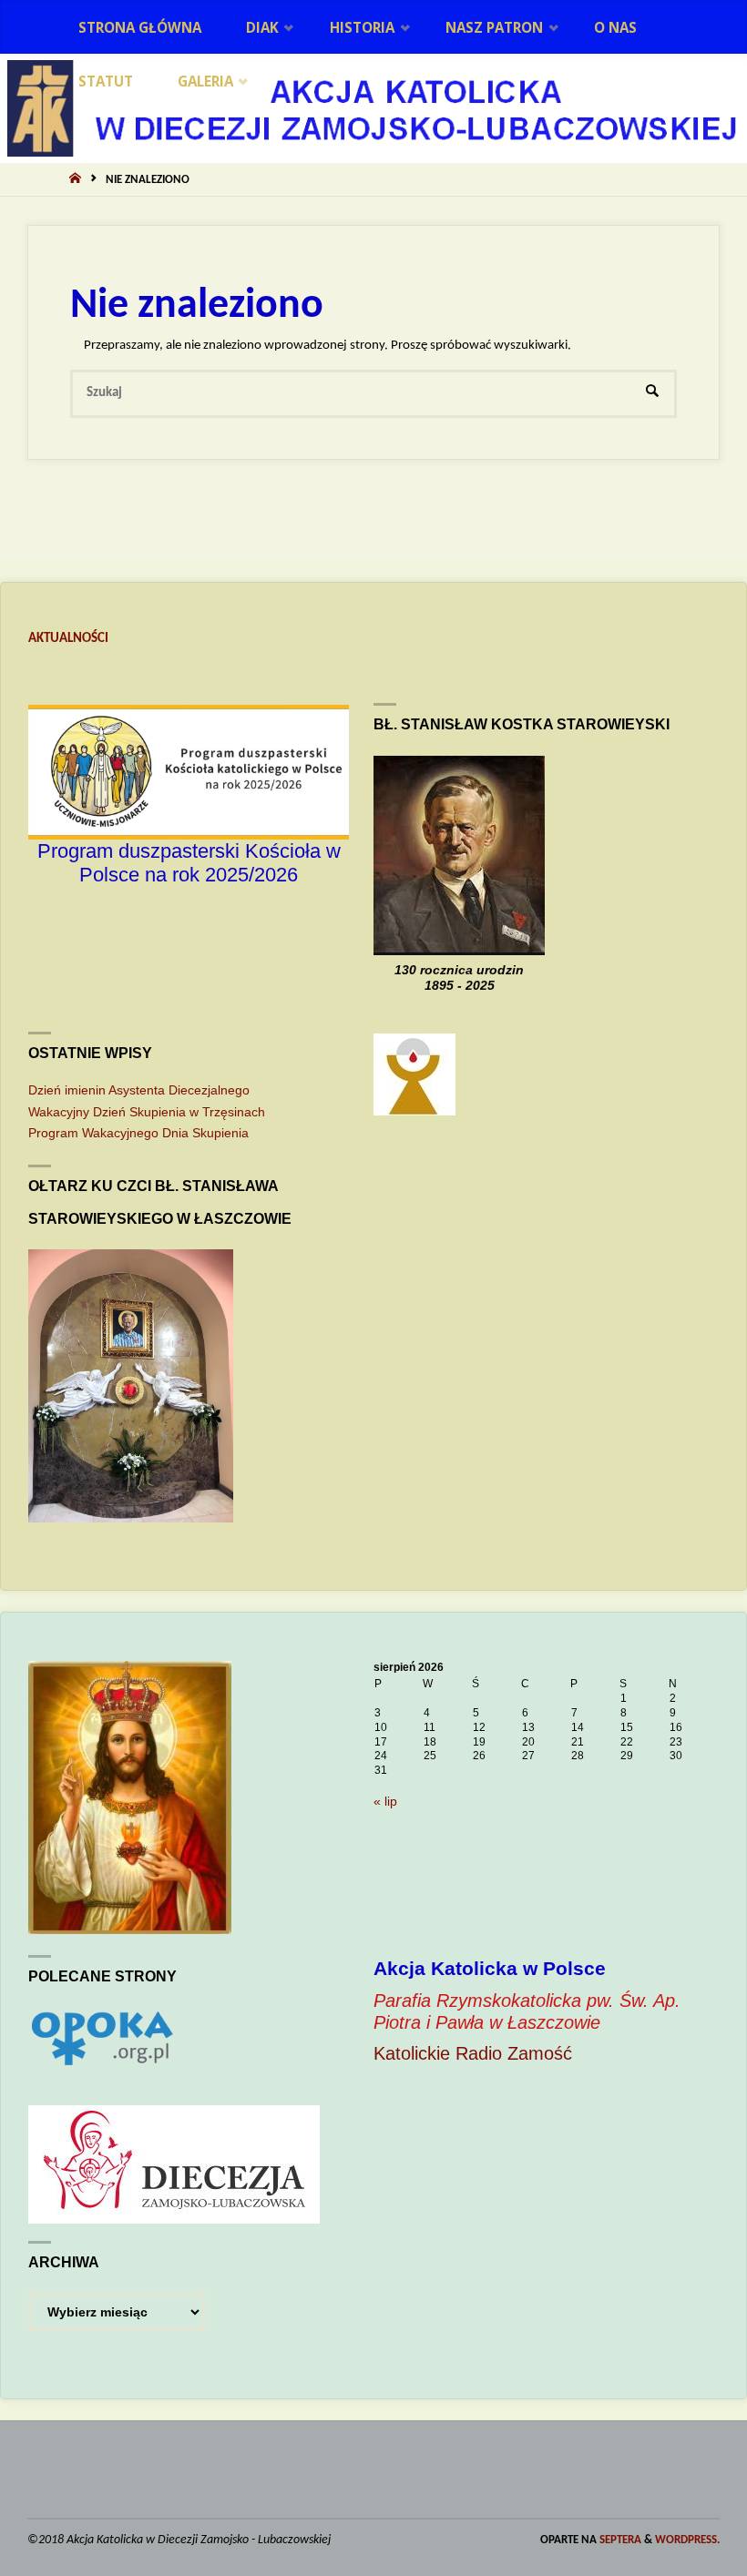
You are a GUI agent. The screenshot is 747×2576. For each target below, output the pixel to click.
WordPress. (687, 2540)
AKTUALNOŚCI (68, 639)
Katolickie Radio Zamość (473, 2053)
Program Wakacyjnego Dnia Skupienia (138, 1133)
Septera (619, 2540)
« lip (385, 1802)
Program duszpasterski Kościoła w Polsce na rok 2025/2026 (189, 863)
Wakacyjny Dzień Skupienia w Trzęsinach (147, 1112)
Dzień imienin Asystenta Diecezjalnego (139, 1090)
